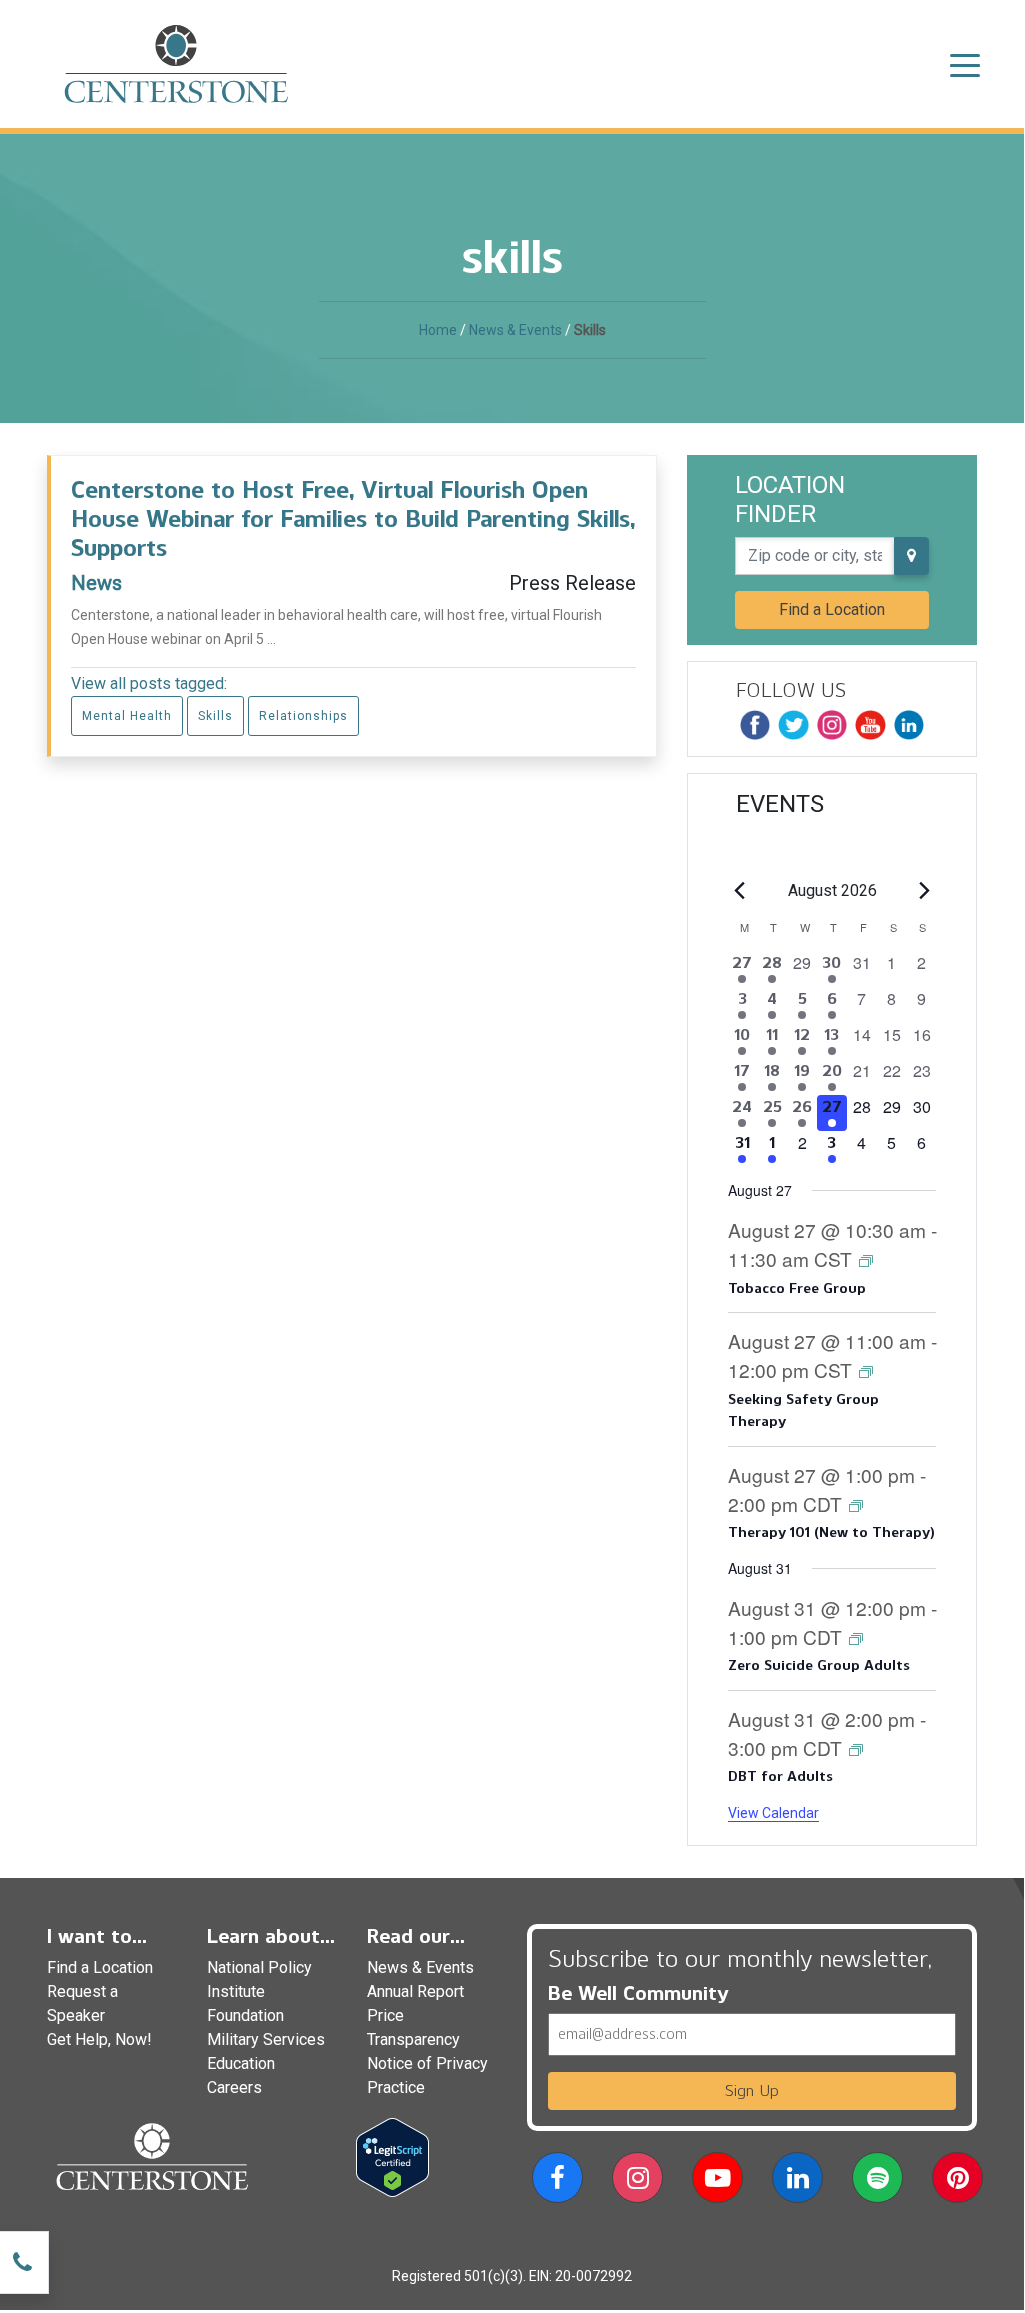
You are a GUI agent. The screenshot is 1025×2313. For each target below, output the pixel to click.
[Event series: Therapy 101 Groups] (856, 1504)
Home (438, 330)
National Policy (259, 1967)
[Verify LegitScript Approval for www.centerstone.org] (392, 2156)
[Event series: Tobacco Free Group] (866, 1259)
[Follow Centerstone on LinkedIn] (909, 725)
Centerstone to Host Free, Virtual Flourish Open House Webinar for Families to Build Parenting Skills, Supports (353, 518)
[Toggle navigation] (965, 64)
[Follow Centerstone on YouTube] (870, 725)
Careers (234, 2087)
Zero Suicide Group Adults (818, 1665)
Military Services (266, 2039)
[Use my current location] (911, 556)
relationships (303, 716)
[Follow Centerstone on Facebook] (755, 725)
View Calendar (773, 1813)
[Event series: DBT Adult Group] (856, 1748)
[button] (557, 2181)
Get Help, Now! (99, 2039)
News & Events (515, 330)
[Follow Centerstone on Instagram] (832, 725)
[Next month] (924, 891)
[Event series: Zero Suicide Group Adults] (856, 1637)
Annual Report (415, 1991)
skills (215, 716)
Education (241, 2063)
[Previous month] (740, 891)
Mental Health (127, 716)
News (96, 583)
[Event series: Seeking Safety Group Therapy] (866, 1370)
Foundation (245, 2015)
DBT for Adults (780, 1776)
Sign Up (752, 2090)
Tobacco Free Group (797, 1288)
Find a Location (832, 609)
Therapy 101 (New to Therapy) (831, 1532)
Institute (236, 1991)
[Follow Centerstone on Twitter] (793, 725)
